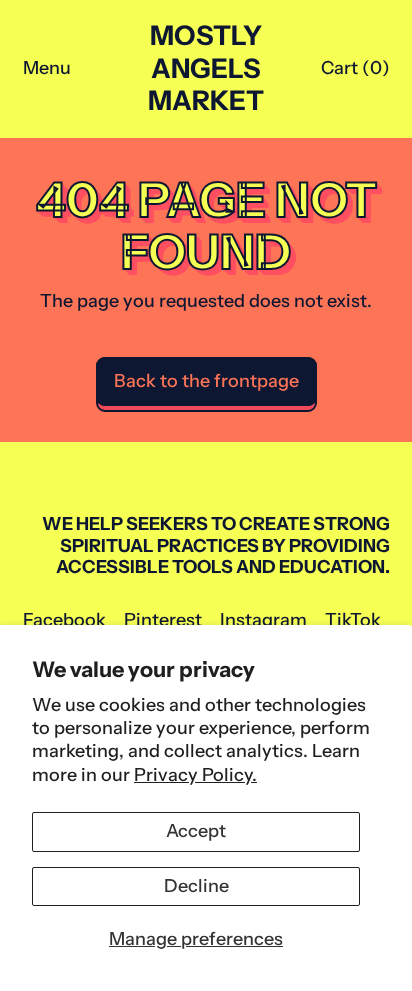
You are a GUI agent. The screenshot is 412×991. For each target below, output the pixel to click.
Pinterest (163, 620)
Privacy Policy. (195, 775)
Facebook (64, 620)
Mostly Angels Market (206, 68)
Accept (196, 831)
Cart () (355, 73)
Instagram (263, 620)
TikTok (353, 620)
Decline (196, 886)
